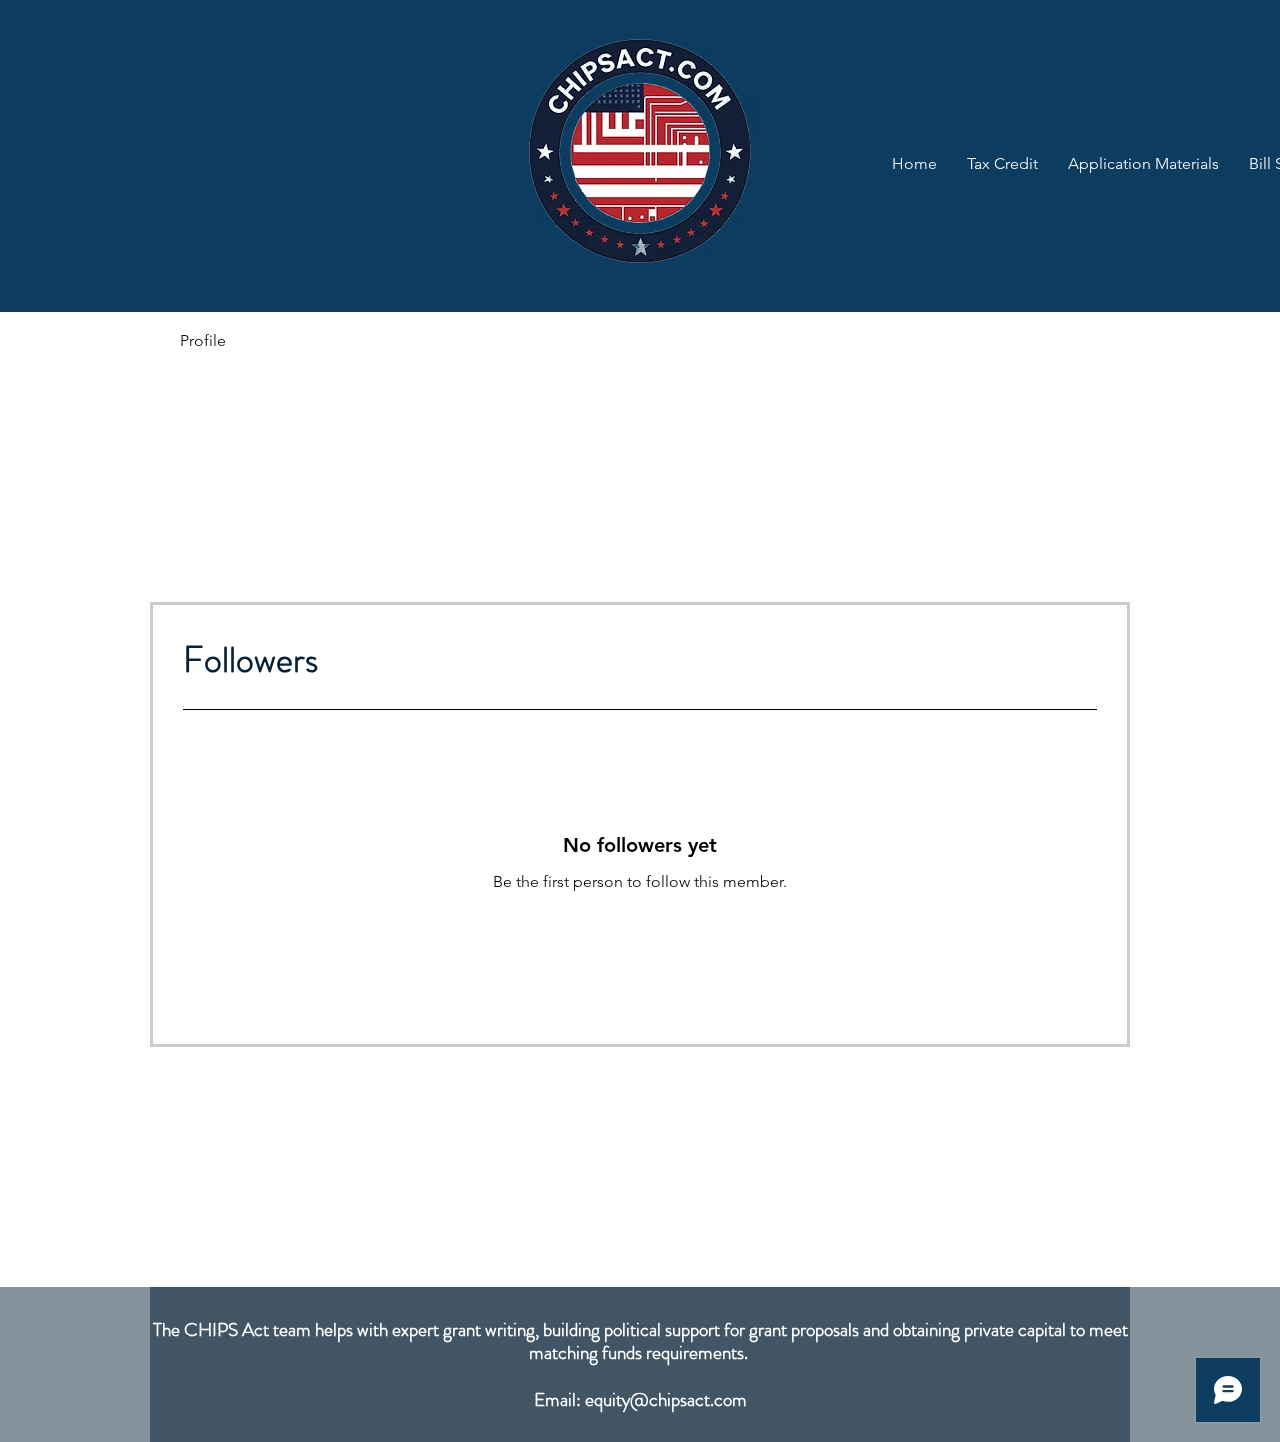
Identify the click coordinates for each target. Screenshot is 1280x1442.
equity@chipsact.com (666, 1399)
